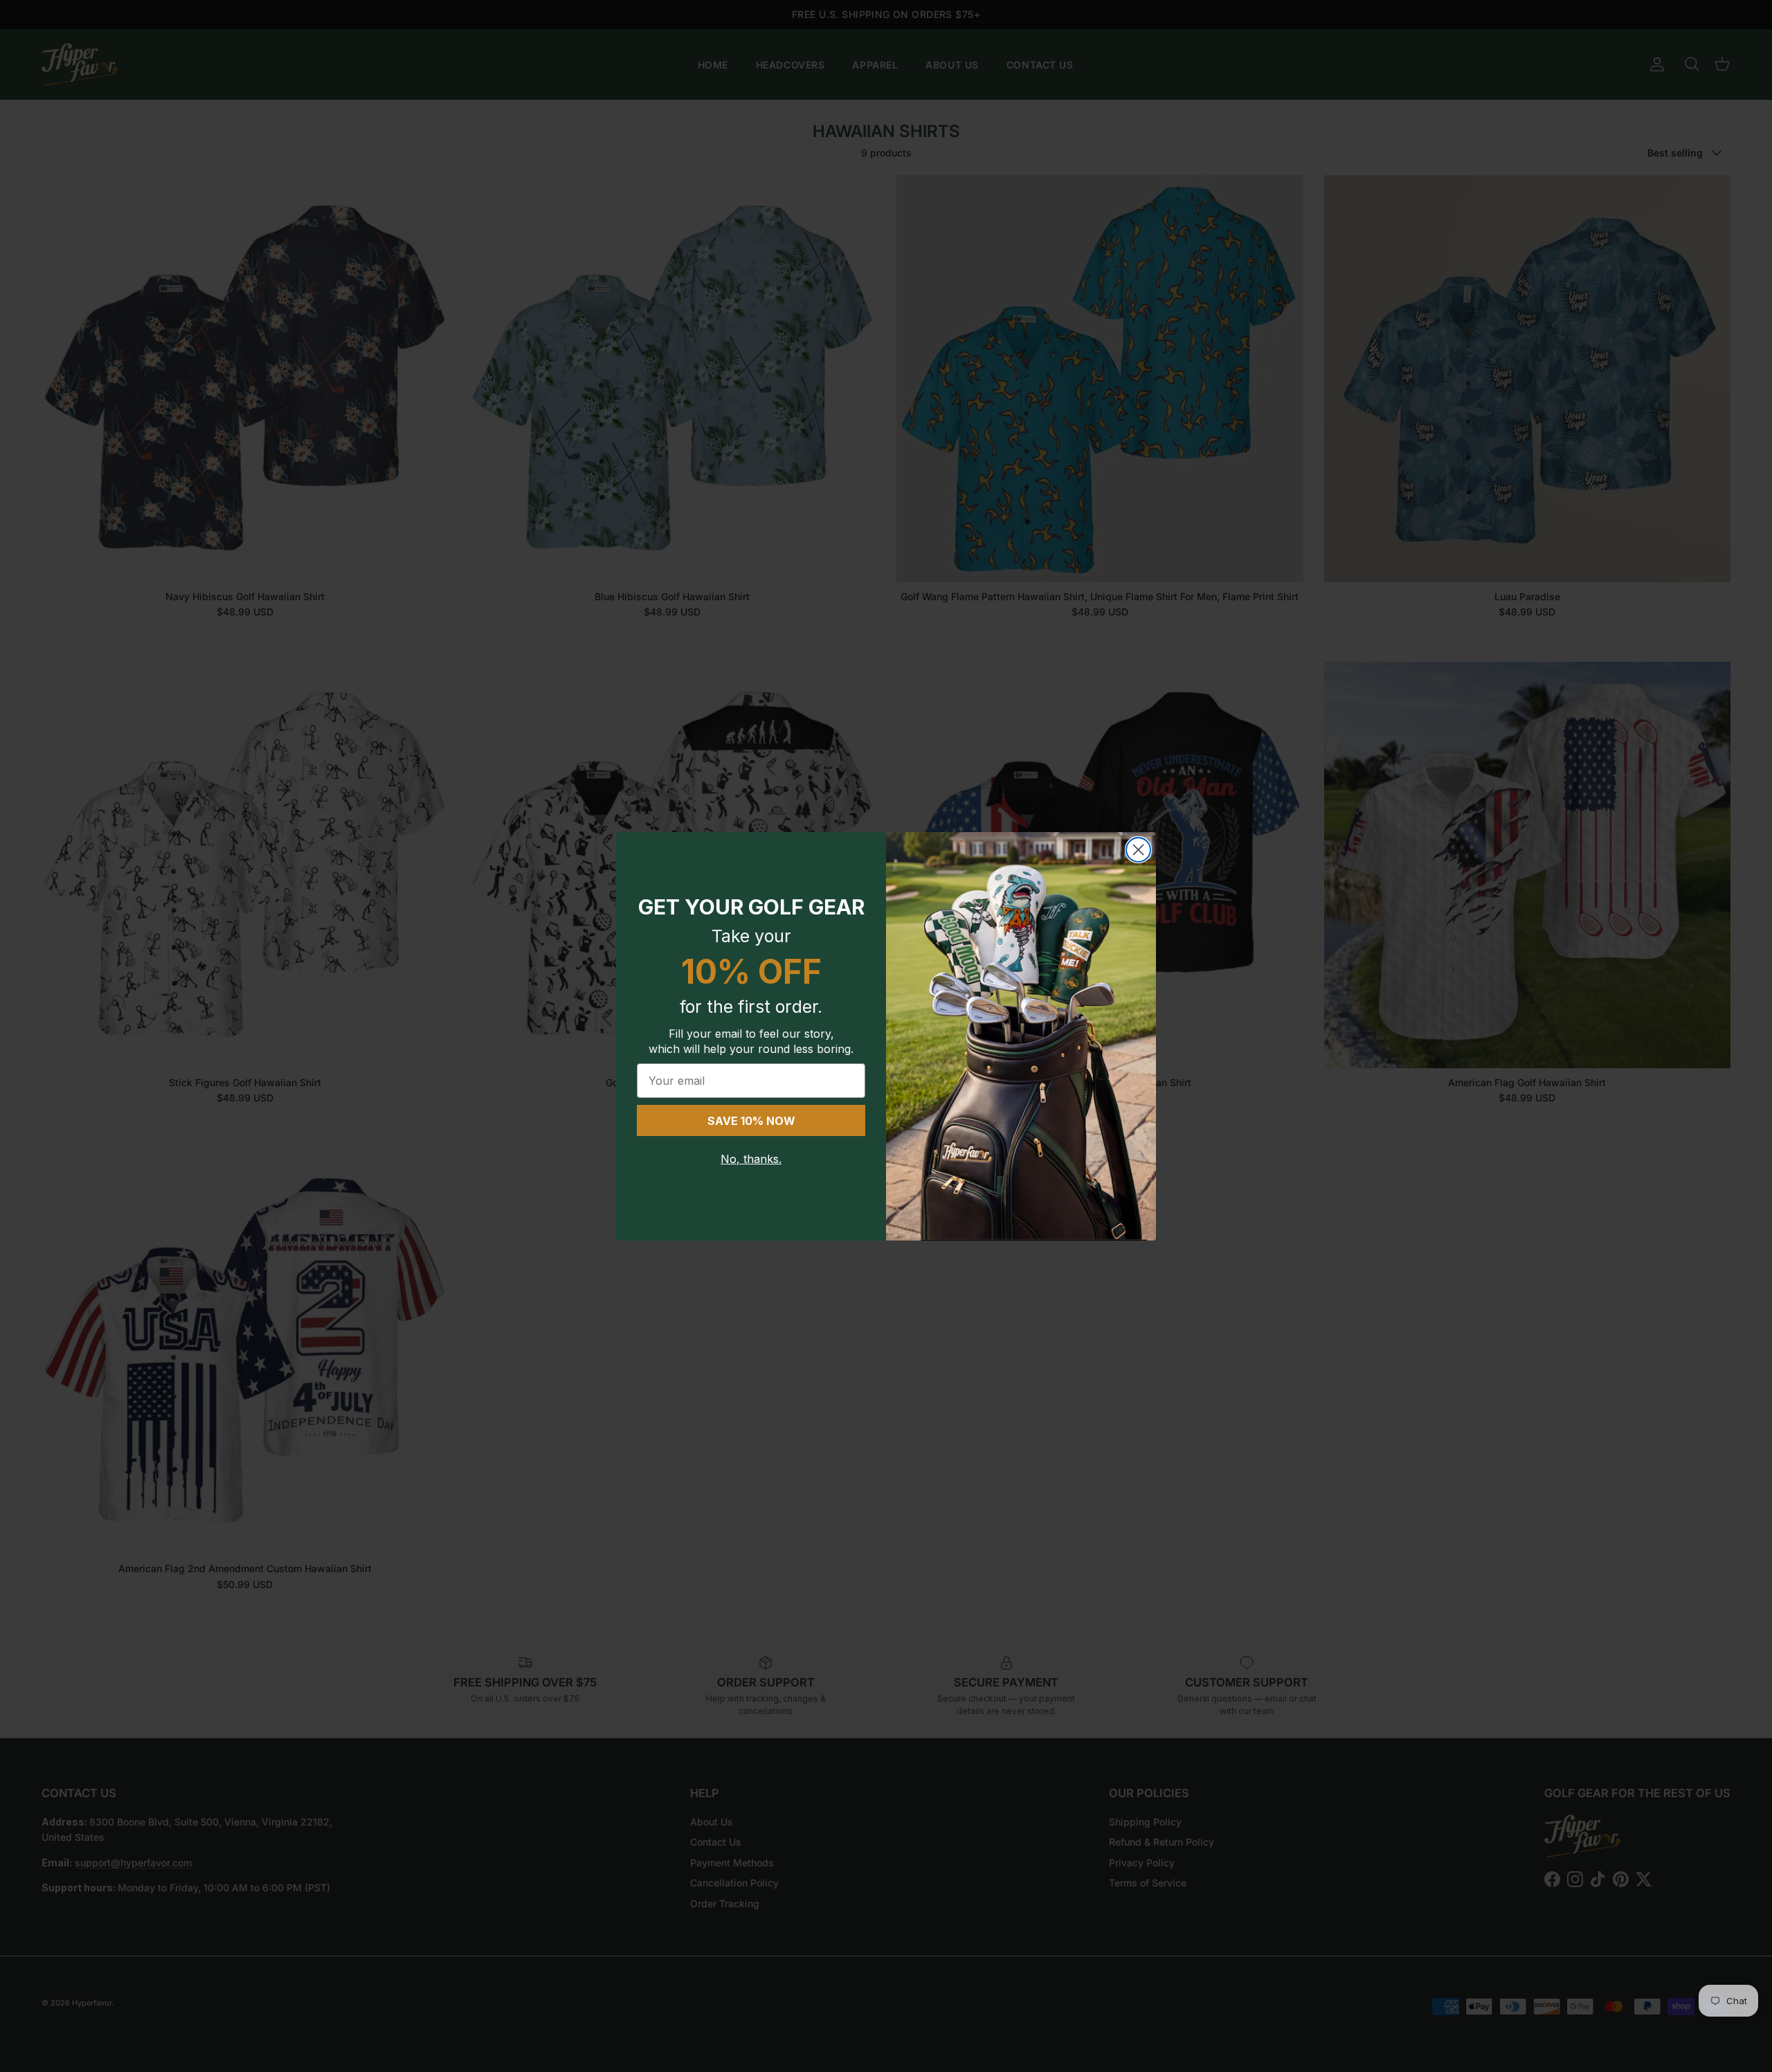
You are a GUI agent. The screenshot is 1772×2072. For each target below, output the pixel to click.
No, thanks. (751, 1159)
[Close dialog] (1138, 850)
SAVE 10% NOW (751, 1121)
